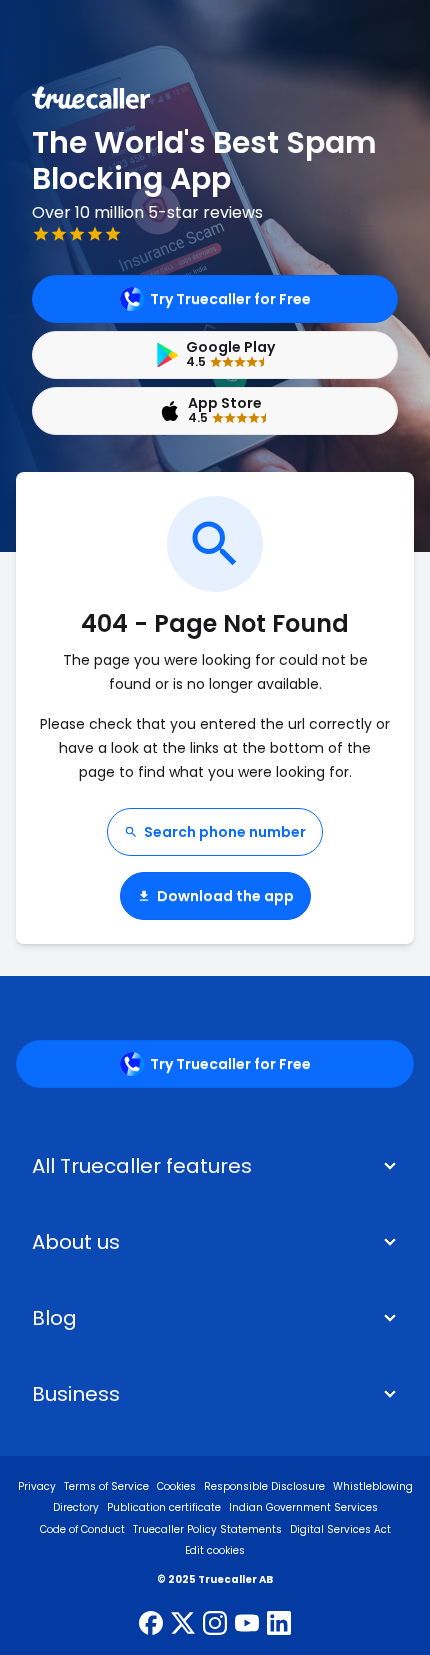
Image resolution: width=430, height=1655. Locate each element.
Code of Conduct (82, 1529)
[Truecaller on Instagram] (215, 1625)
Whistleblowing (373, 1486)
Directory (76, 1507)
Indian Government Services (303, 1507)
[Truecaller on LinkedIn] (279, 1625)
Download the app (225, 896)
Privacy (37, 1486)
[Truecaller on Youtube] (247, 1625)
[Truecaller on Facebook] (151, 1625)
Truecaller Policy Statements (207, 1529)
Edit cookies (215, 1550)
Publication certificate (164, 1507)
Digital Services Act (340, 1529)
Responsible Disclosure (264, 1486)
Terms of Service (106, 1486)
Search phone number (225, 832)
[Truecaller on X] (183, 1625)
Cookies (176, 1486)
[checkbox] (215, 1242)
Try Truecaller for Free (230, 299)
